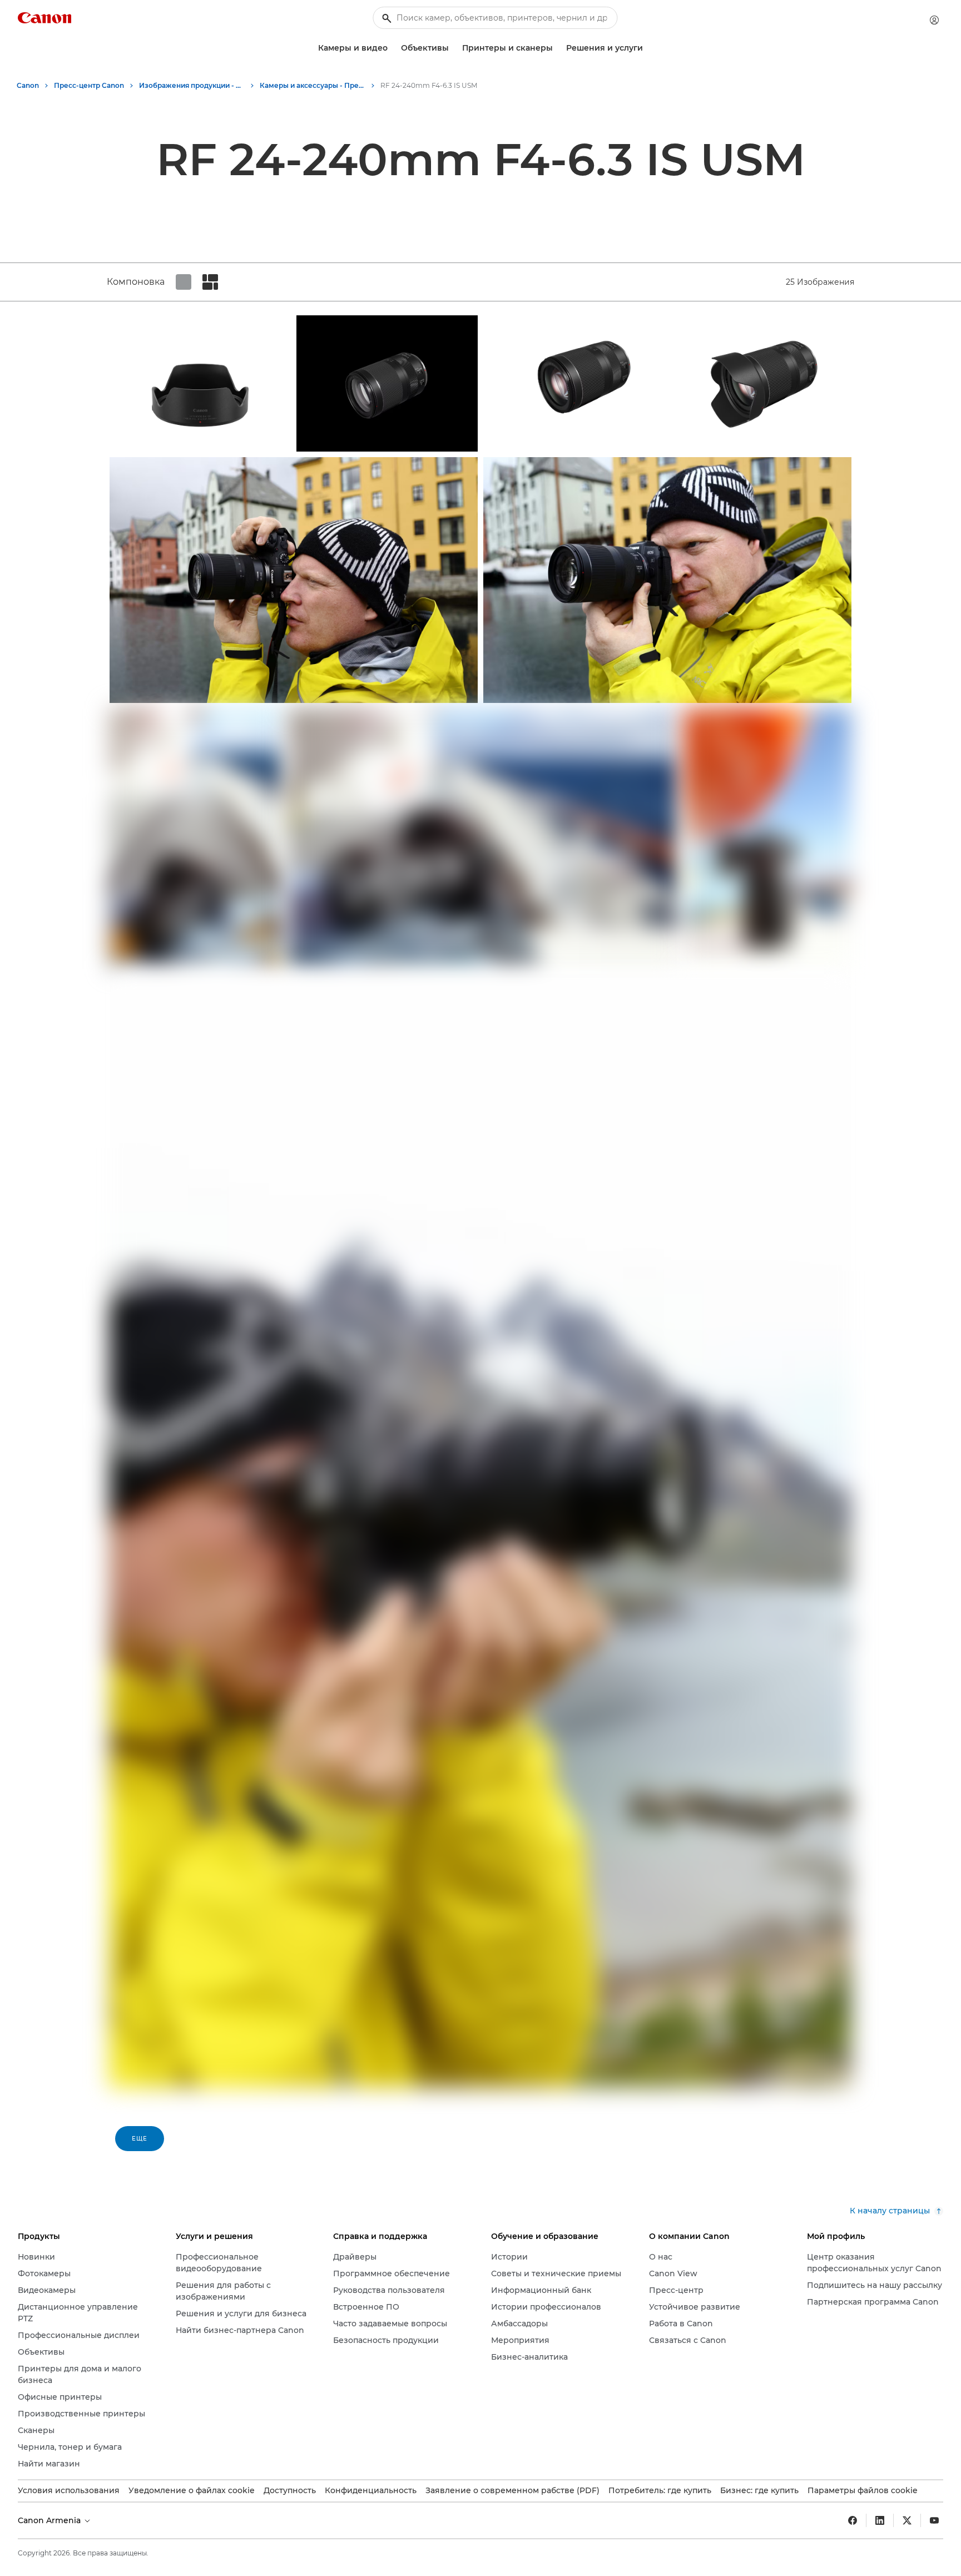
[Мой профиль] (934, 20)
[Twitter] (907, 2520)
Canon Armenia (50, 2520)
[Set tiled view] (184, 282)
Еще (140, 2139)
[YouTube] (934, 2520)
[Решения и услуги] (647, 48)
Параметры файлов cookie (863, 2490)
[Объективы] (453, 48)
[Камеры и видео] (392, 48)
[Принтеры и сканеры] (557, 48)
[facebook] (853, 2520)
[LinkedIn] (880, 2520)
